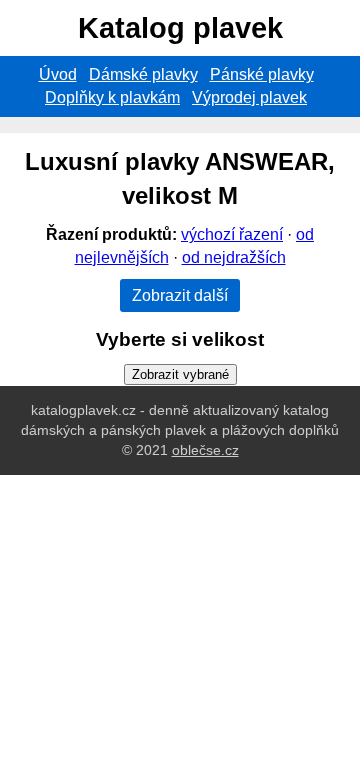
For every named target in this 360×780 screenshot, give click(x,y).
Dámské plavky (143, 74)
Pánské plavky (262, 74)
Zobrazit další (180, 295)
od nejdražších (234, 257)
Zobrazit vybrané (180, 374)
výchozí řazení (232, 234)
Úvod (58, 74)
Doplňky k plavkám (112, 97)
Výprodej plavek (249, 97)
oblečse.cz (205, 450)
